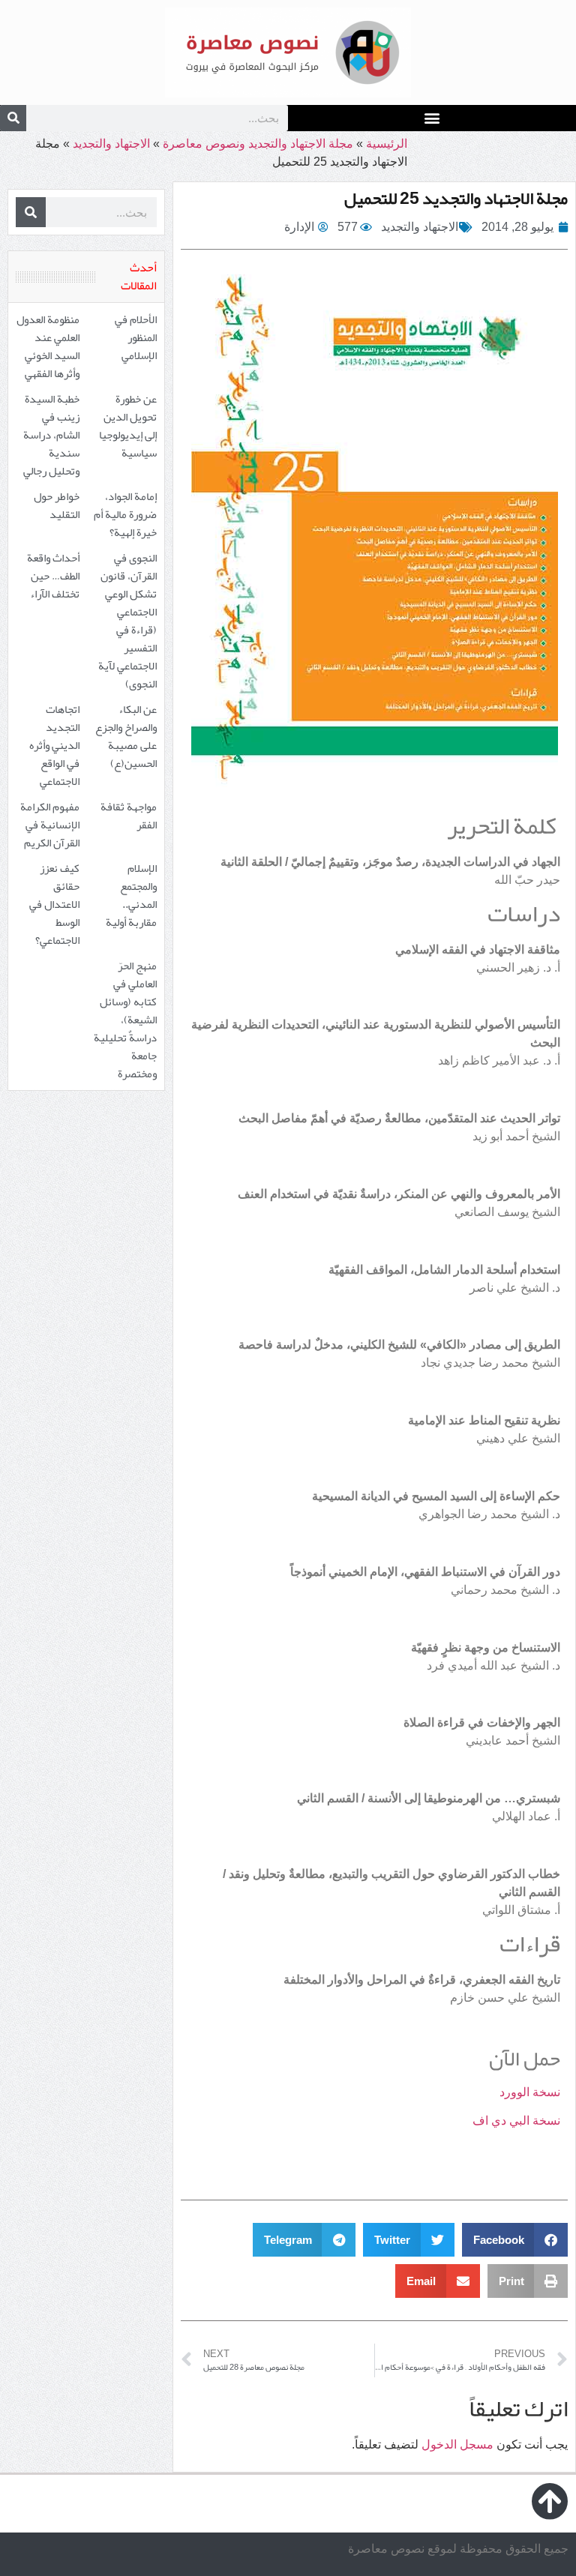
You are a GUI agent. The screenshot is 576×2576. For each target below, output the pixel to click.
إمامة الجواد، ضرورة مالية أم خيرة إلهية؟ (125, 514)
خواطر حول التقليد (57, 505)
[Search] (13, 118)
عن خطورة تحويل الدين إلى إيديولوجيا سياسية (128, 426)
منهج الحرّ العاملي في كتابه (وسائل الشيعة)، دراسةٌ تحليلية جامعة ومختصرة (125, 1020)
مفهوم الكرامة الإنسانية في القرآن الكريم (50, 825)
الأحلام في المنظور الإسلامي (136, 337)
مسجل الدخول (457, 2444)
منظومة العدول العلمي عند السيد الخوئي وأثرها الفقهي (48, 346)
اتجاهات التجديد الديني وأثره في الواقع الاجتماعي (54, 745)
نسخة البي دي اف (516, 2121)
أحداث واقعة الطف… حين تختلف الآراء (53, 576)
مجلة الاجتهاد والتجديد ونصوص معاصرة (258, 144)
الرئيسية (387, 144)
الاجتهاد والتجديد (111, 144)
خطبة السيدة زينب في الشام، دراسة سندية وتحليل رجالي (51, 435)
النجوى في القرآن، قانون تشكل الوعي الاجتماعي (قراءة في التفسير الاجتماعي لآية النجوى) (127, 621)
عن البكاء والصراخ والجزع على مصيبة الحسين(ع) (126, 736)
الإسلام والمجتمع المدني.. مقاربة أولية (131, 895)
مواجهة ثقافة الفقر (129, 816)
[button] (432, 117)
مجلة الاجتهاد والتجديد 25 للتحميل (456, 198)
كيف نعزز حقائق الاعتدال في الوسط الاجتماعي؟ (54, 904)
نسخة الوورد (530, 2092)
